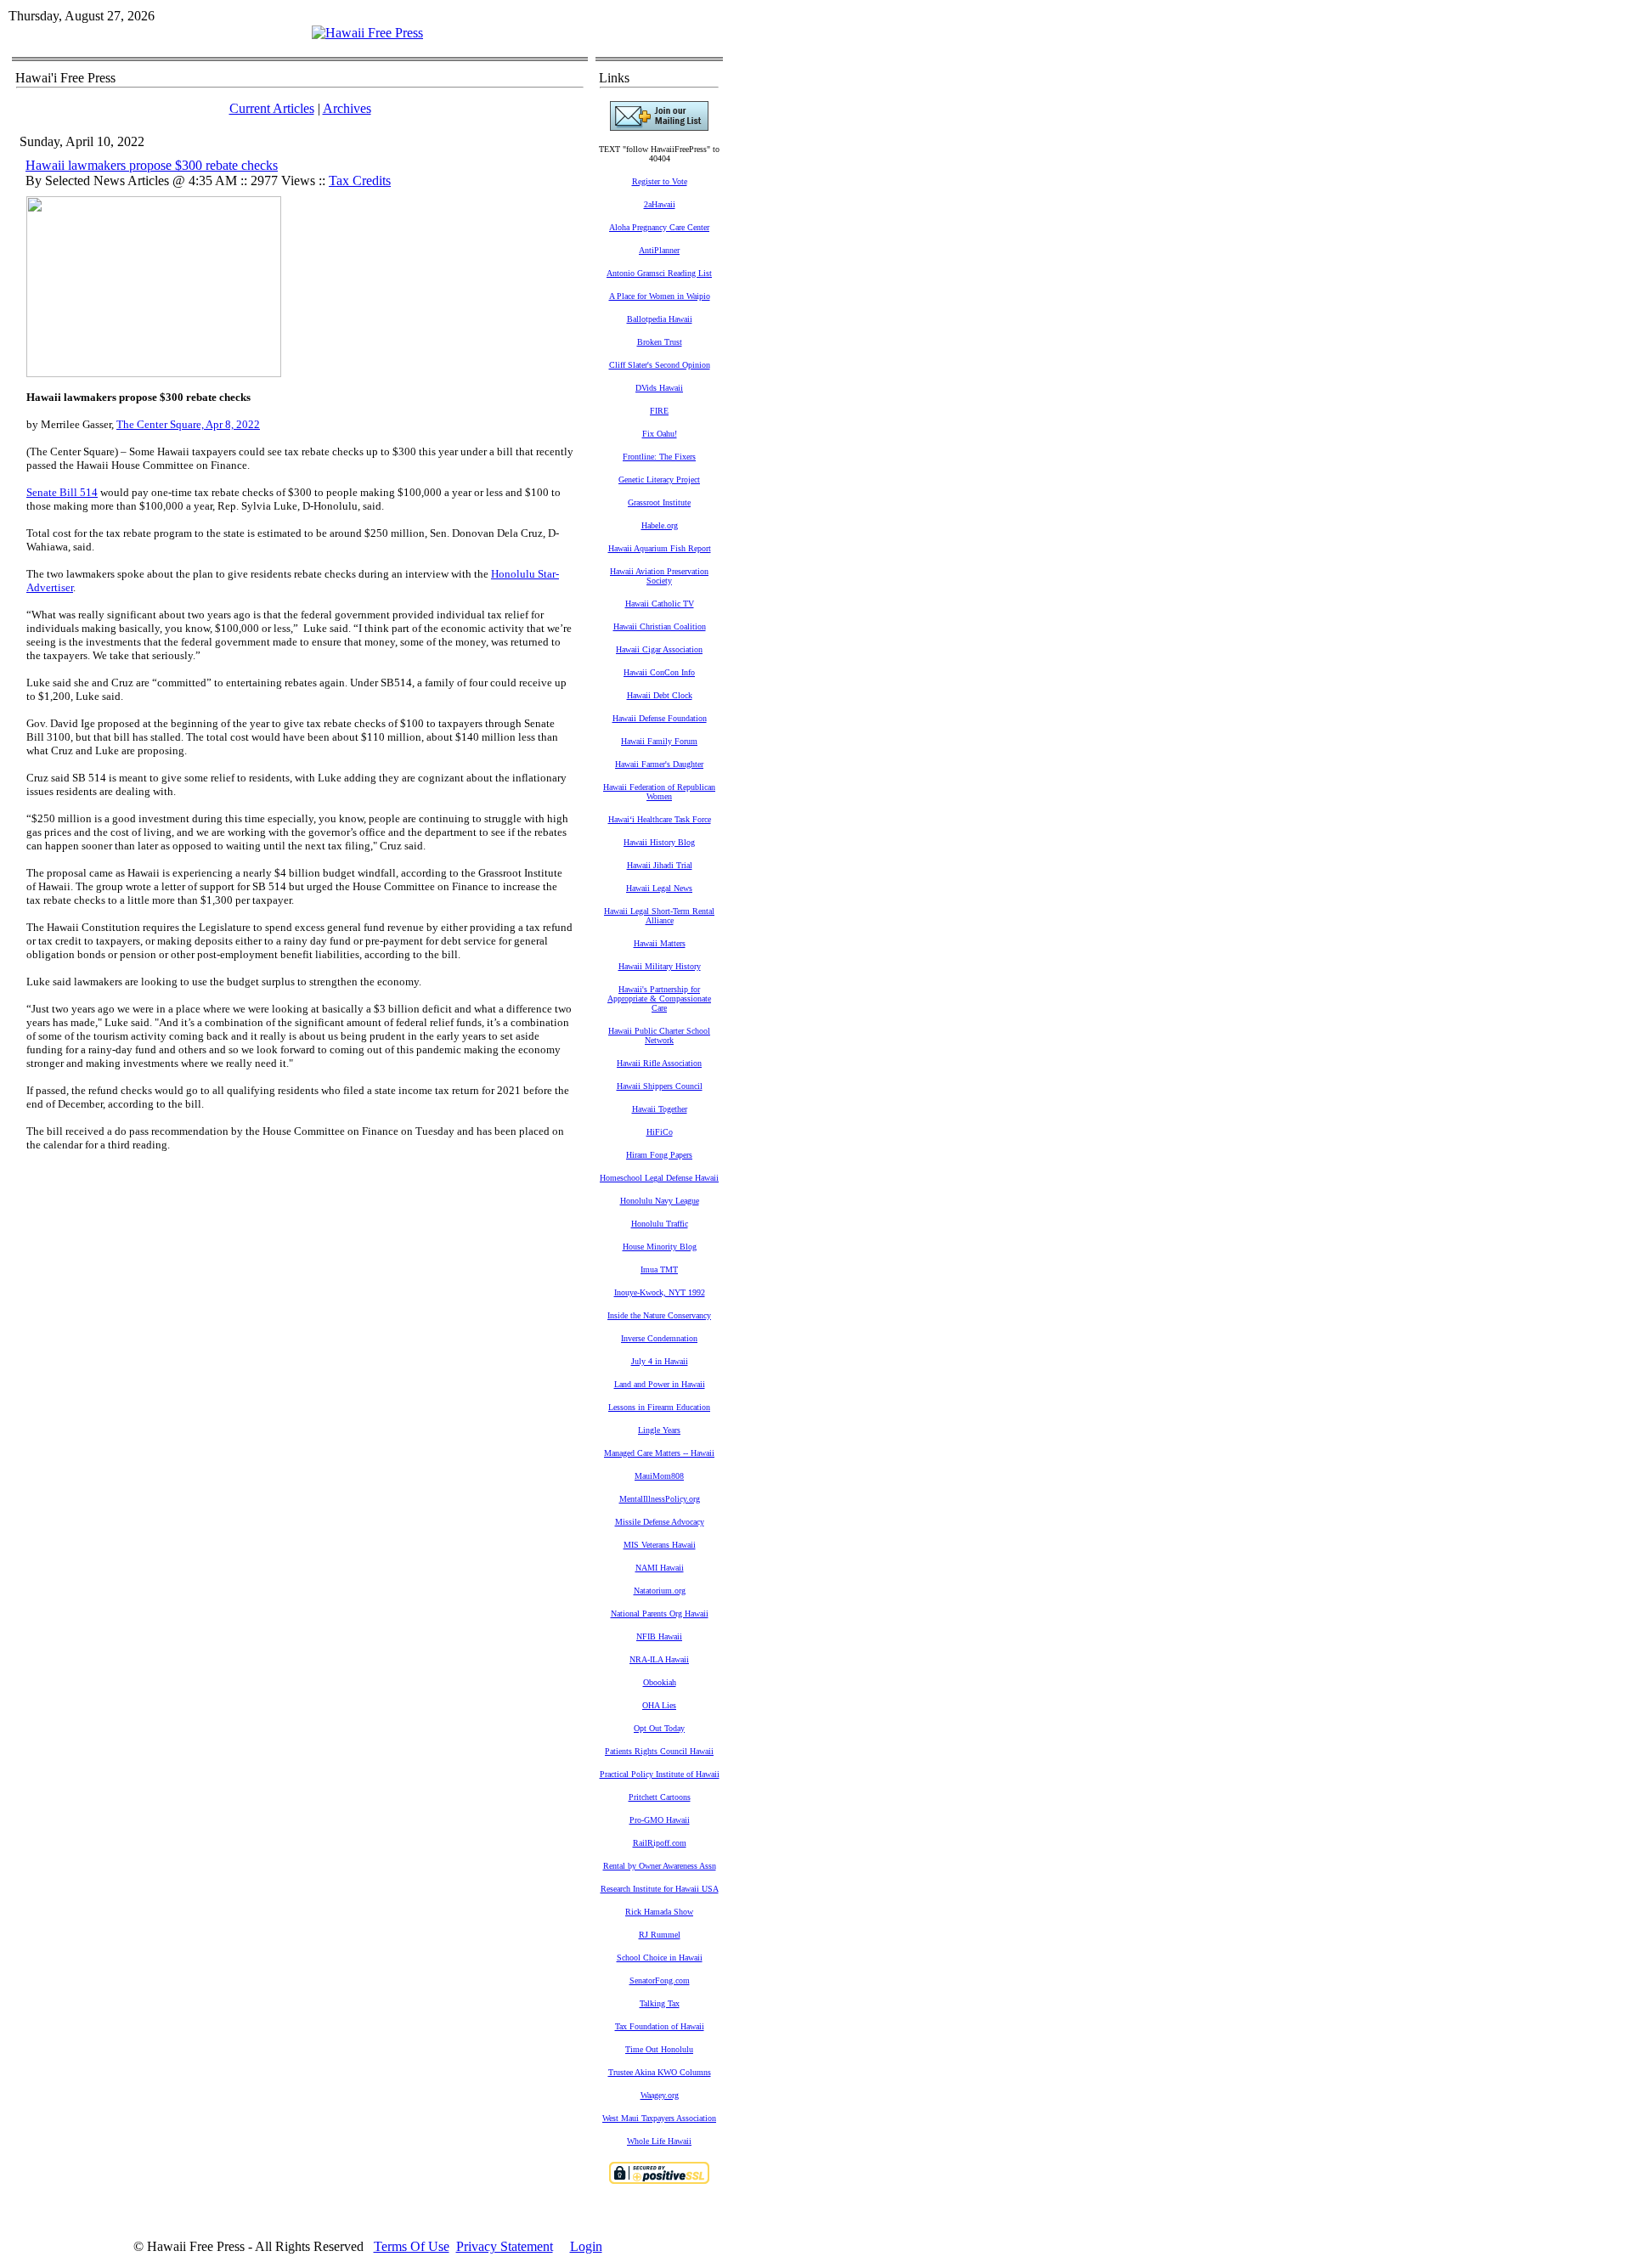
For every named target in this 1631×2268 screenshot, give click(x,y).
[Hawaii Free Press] (367, 33)
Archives (347, 108)
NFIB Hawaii (659, 1636)
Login (586, 2246)
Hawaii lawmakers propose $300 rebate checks (152, 165)
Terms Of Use (412, 2246)
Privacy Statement (505, 2246)
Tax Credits (360, 181)
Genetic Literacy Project (659, 480)
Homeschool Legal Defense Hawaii (659, 1178)
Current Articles (272, 108)
